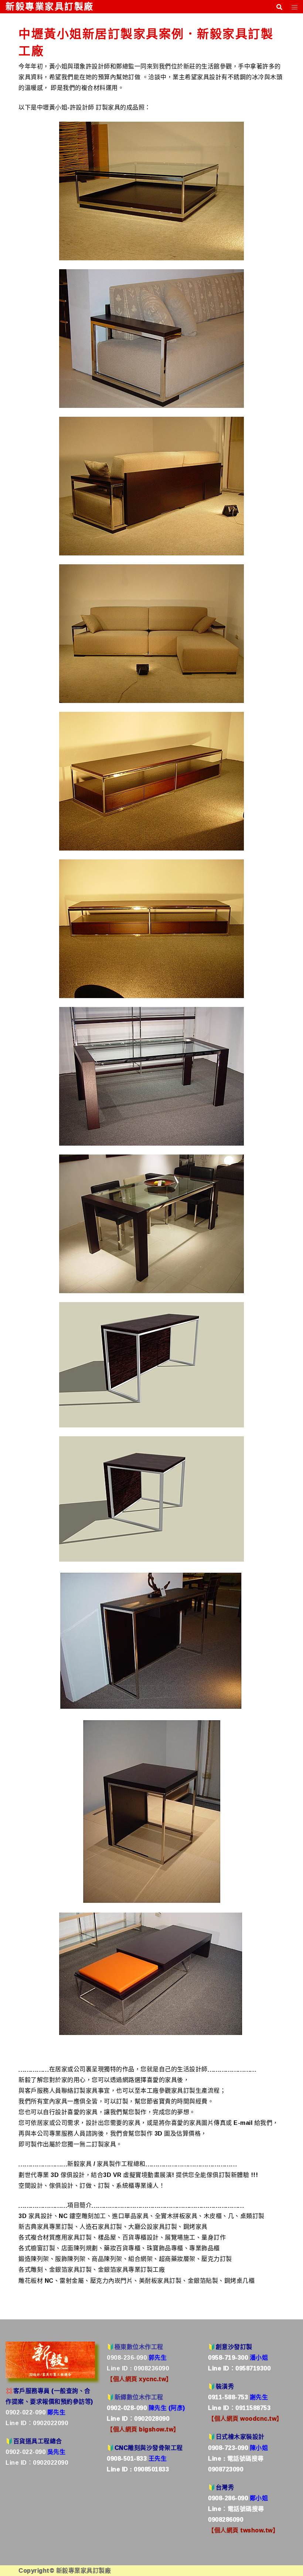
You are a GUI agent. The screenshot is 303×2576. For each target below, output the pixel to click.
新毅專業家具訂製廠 (50, 6)
